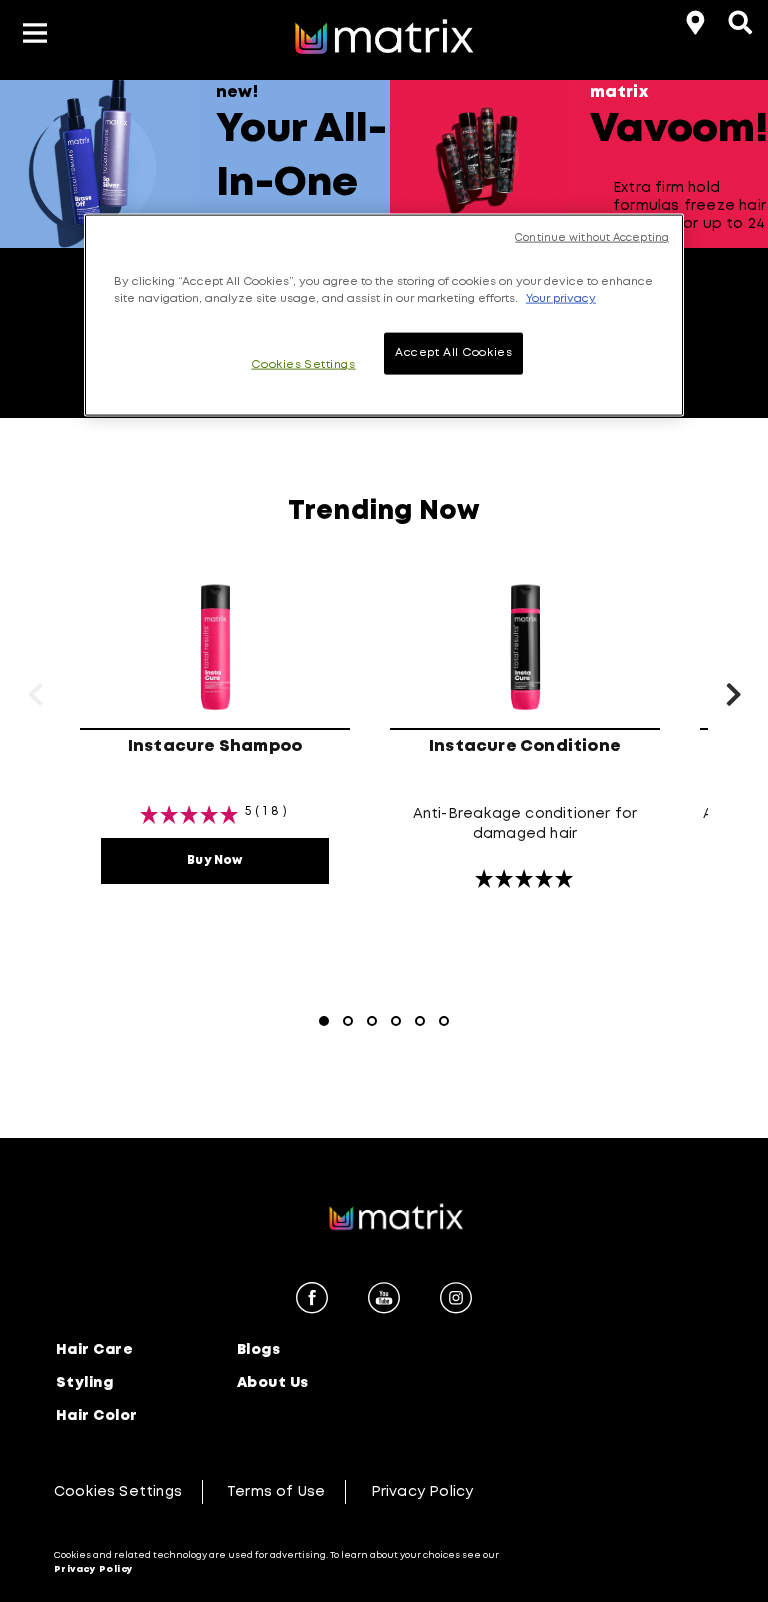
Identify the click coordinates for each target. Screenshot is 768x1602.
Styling (85, 1383)
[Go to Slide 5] (420, 1021)
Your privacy (561, 299)
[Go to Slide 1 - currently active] (324, 1021)
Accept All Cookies (453, 353)
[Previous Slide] (15, 245)
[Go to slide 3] (697, 272)
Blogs (259, 1350)
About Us (273, 1383)
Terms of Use (276, 1492)
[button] (35, 36)
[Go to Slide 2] (348, 1021)
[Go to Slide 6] (444, 1021)
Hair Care (95, 1350)
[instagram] (456, 1301)
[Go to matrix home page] (384, 39)
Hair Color (97, 1416)
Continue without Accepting (592, 238)
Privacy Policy (422, 1492)
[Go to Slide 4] (396, 1021)
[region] (384, 315)
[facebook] (312, 1301)
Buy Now (214, 860)
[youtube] (384, 1301)
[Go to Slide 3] (372, 1021)
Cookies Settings (118, 1492)
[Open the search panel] (738, 20)
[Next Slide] (753, 245)
